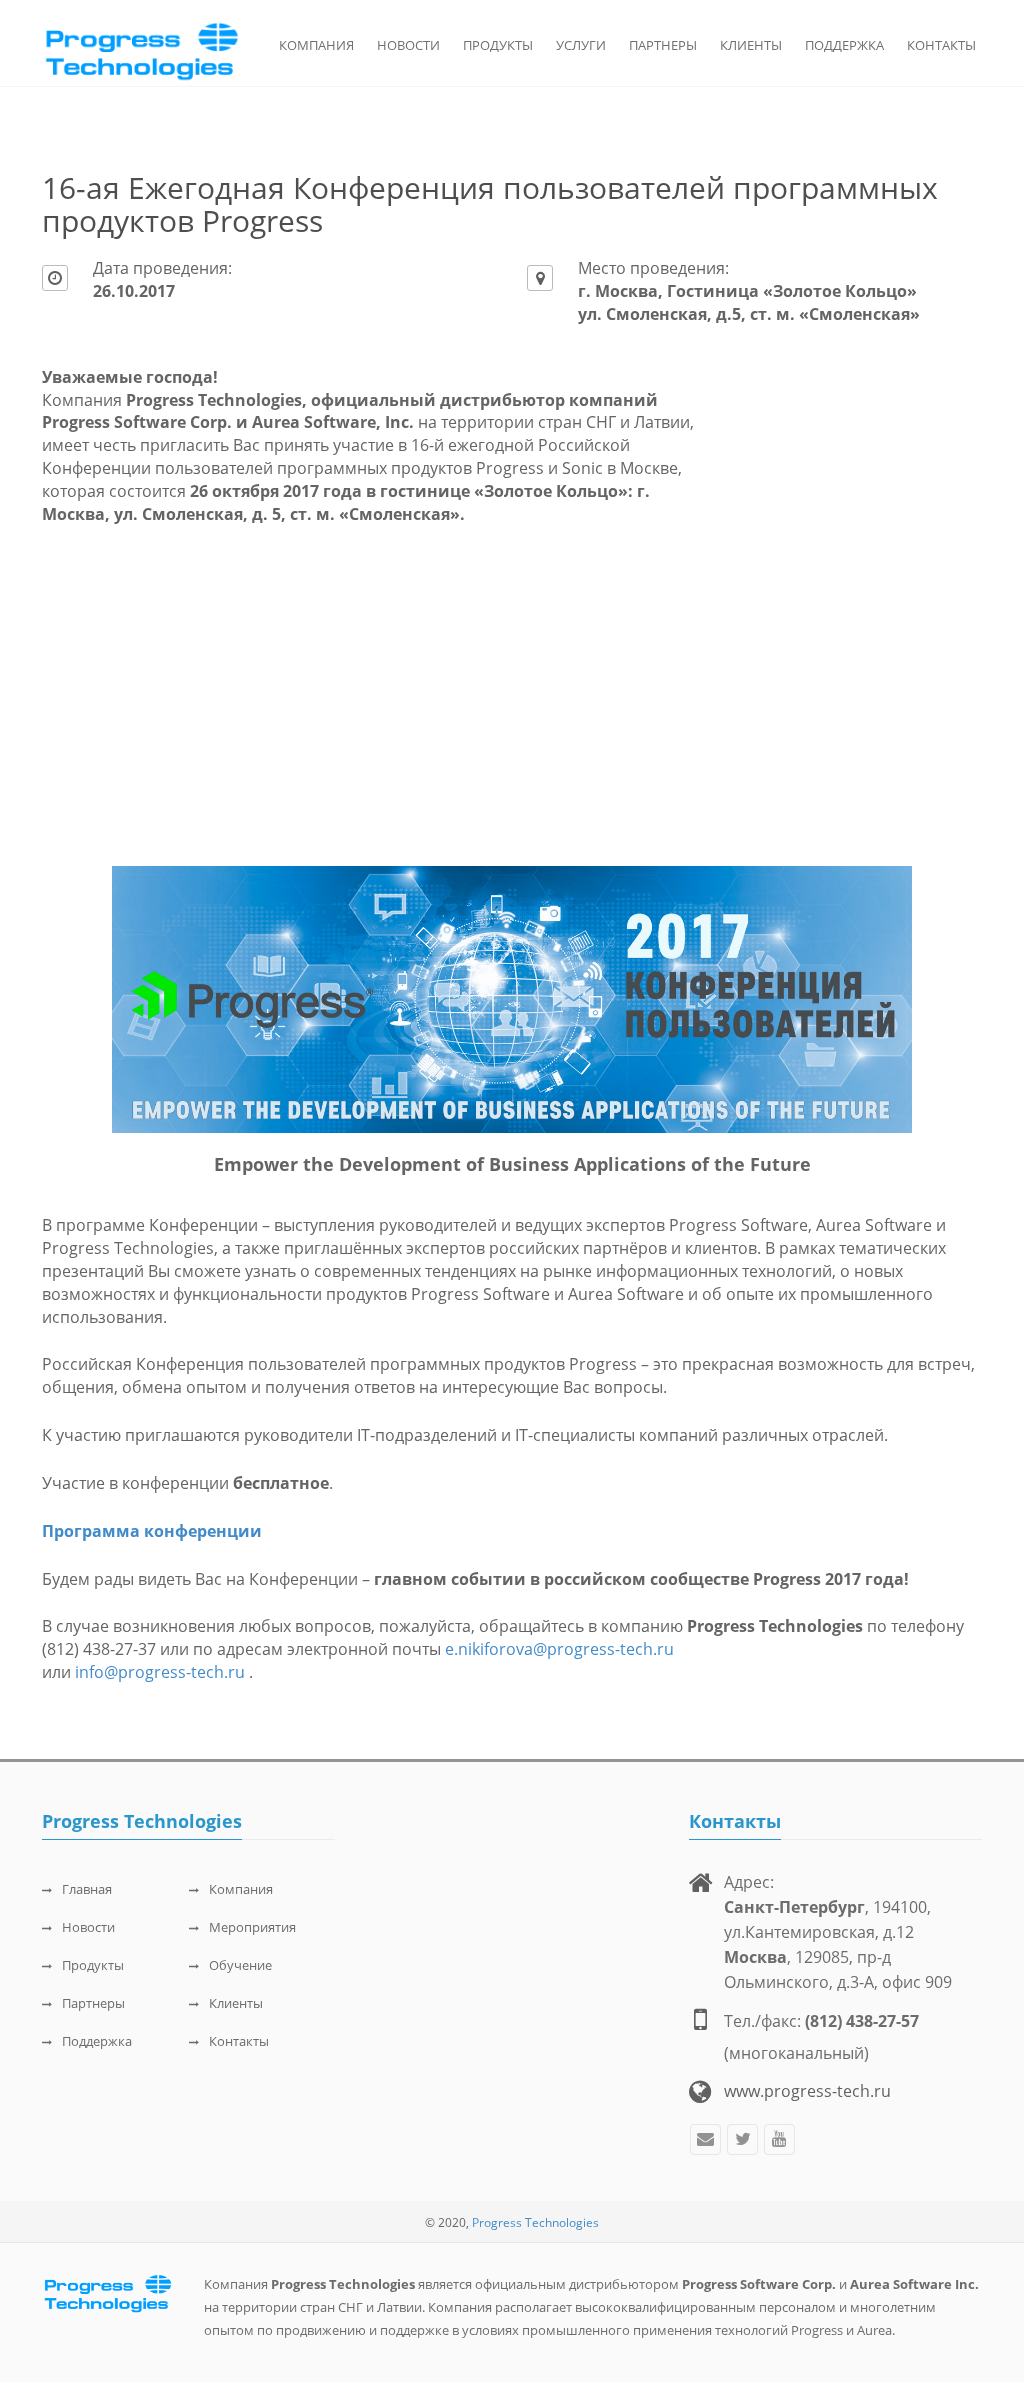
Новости (408, 45)
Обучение (240, 1965)
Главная (87, 1889)
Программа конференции (152, 1531)
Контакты (941, 45)
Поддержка (844, 45)
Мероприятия (252, 1927)
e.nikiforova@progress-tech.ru (559, 1649)
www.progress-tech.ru (807, 2091)
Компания (316, 45)
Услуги (581, 45)
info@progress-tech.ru (162, 1672)
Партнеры (663, 45)
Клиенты (751, 45)
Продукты (498, 45)
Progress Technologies (535, 2222)
